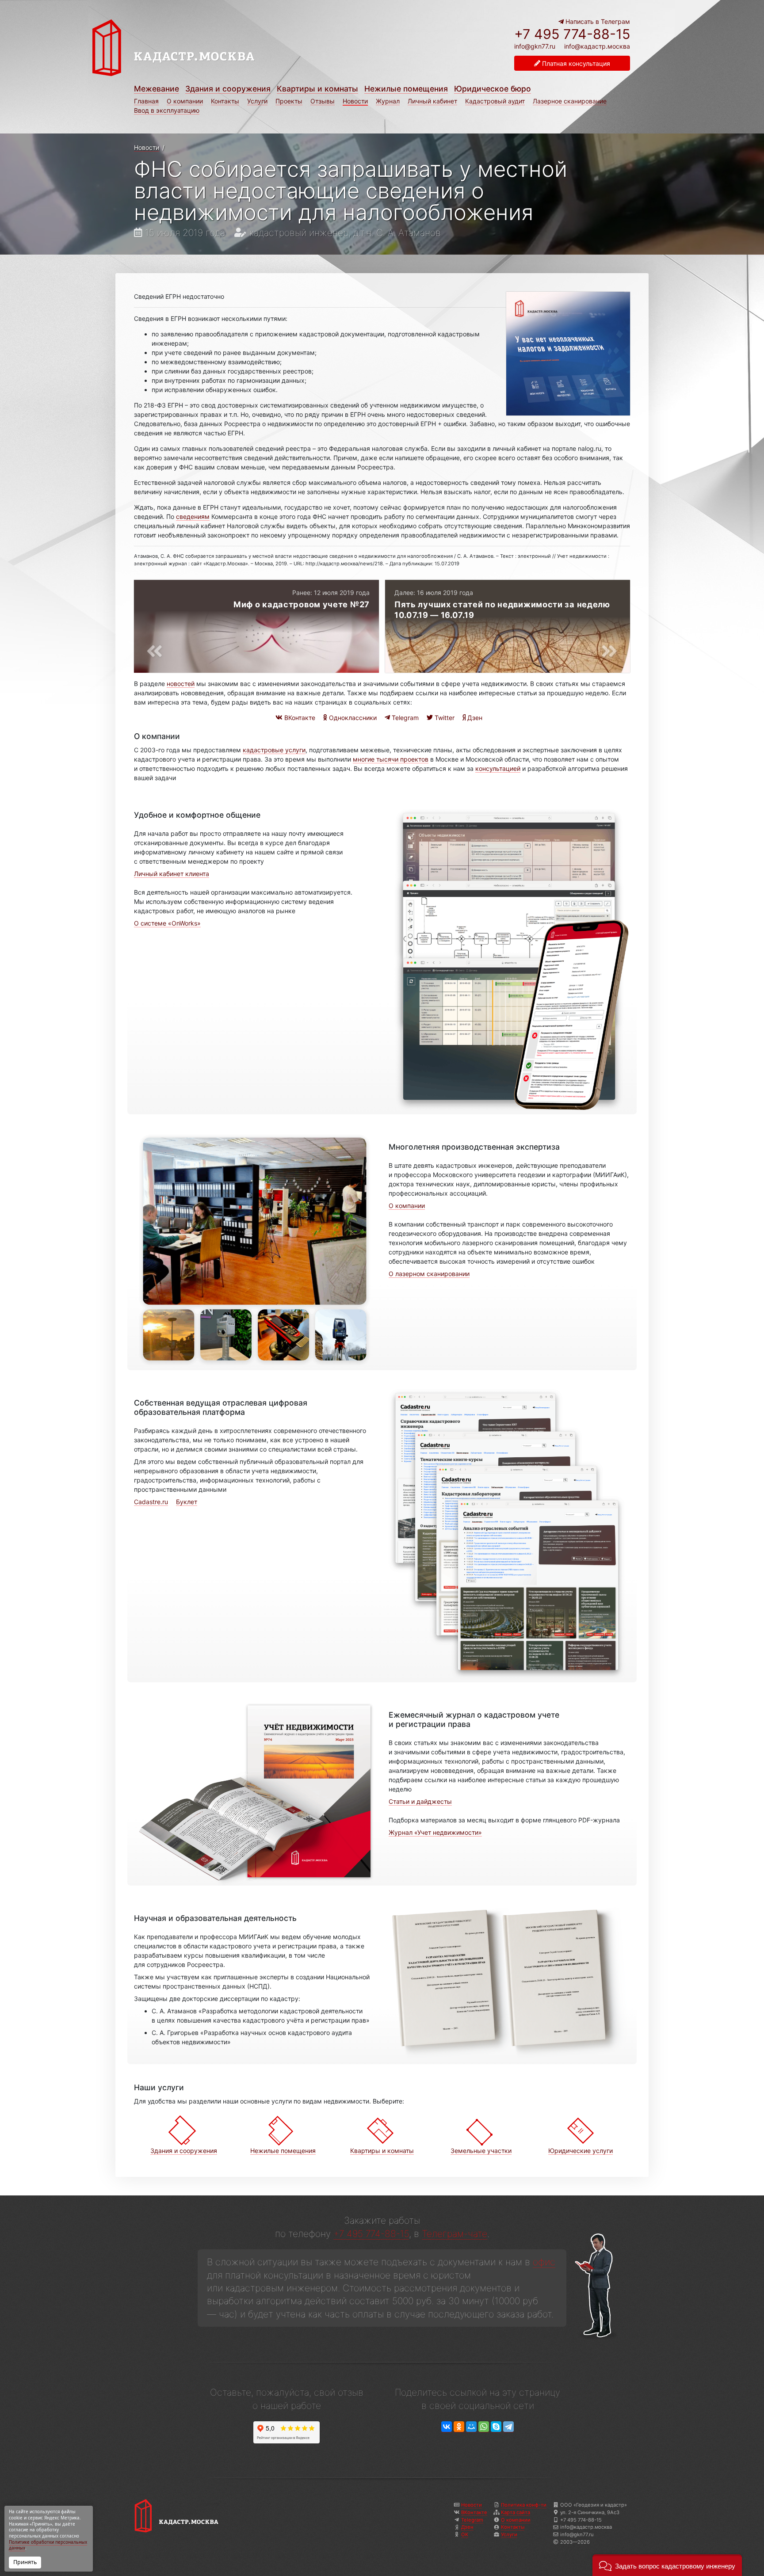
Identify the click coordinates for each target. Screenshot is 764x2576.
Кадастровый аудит (495, 101)
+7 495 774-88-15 (572, 34)
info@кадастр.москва (597, 46)
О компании (185, 101)
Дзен (474, 718)
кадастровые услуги (274, 750)
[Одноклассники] (459, 2427)
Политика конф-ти (524, 2505)
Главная (146, 101)
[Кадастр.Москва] (234, 48)
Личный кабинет (432, 101)
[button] (667, 2565)
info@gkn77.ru (535, 46)
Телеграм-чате (455, 2234)
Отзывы (323, 101)
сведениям (193, 516)
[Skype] (496, 2427)
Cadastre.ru (151, 1502)
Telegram (404, 718)
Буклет (187, 1502)
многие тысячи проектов (391, 759)
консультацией (498, 768)
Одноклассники (352, 718)
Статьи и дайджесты (420, 1801)
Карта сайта (516, 2512)
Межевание (157, 89)
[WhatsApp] (484, 2427)
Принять (25, 2562)
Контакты (225, 101)
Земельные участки (481, 2151)
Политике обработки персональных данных (48, 2545)
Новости (355, 101)
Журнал (388, 101)
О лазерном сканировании (429, 1274)
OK (465, 2534)
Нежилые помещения (406, 89)
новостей (181, 684)
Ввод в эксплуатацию (167, 110)
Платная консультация (575, 63)
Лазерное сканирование (570, 101)
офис (544, 2262)
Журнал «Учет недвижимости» (435, 1832)
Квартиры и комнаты (317, 89)
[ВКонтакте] (447, 2427)
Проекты (289, 101)
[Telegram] (508, 2427)
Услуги (257, 101)
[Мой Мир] (471, 2427)
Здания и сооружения (228, 89)
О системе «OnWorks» (167, 923)
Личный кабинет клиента (172, 874)
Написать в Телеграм (597, 21)
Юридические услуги (581, 2151)
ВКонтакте (299, 718)
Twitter (444, 718)
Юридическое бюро (493, 89)
